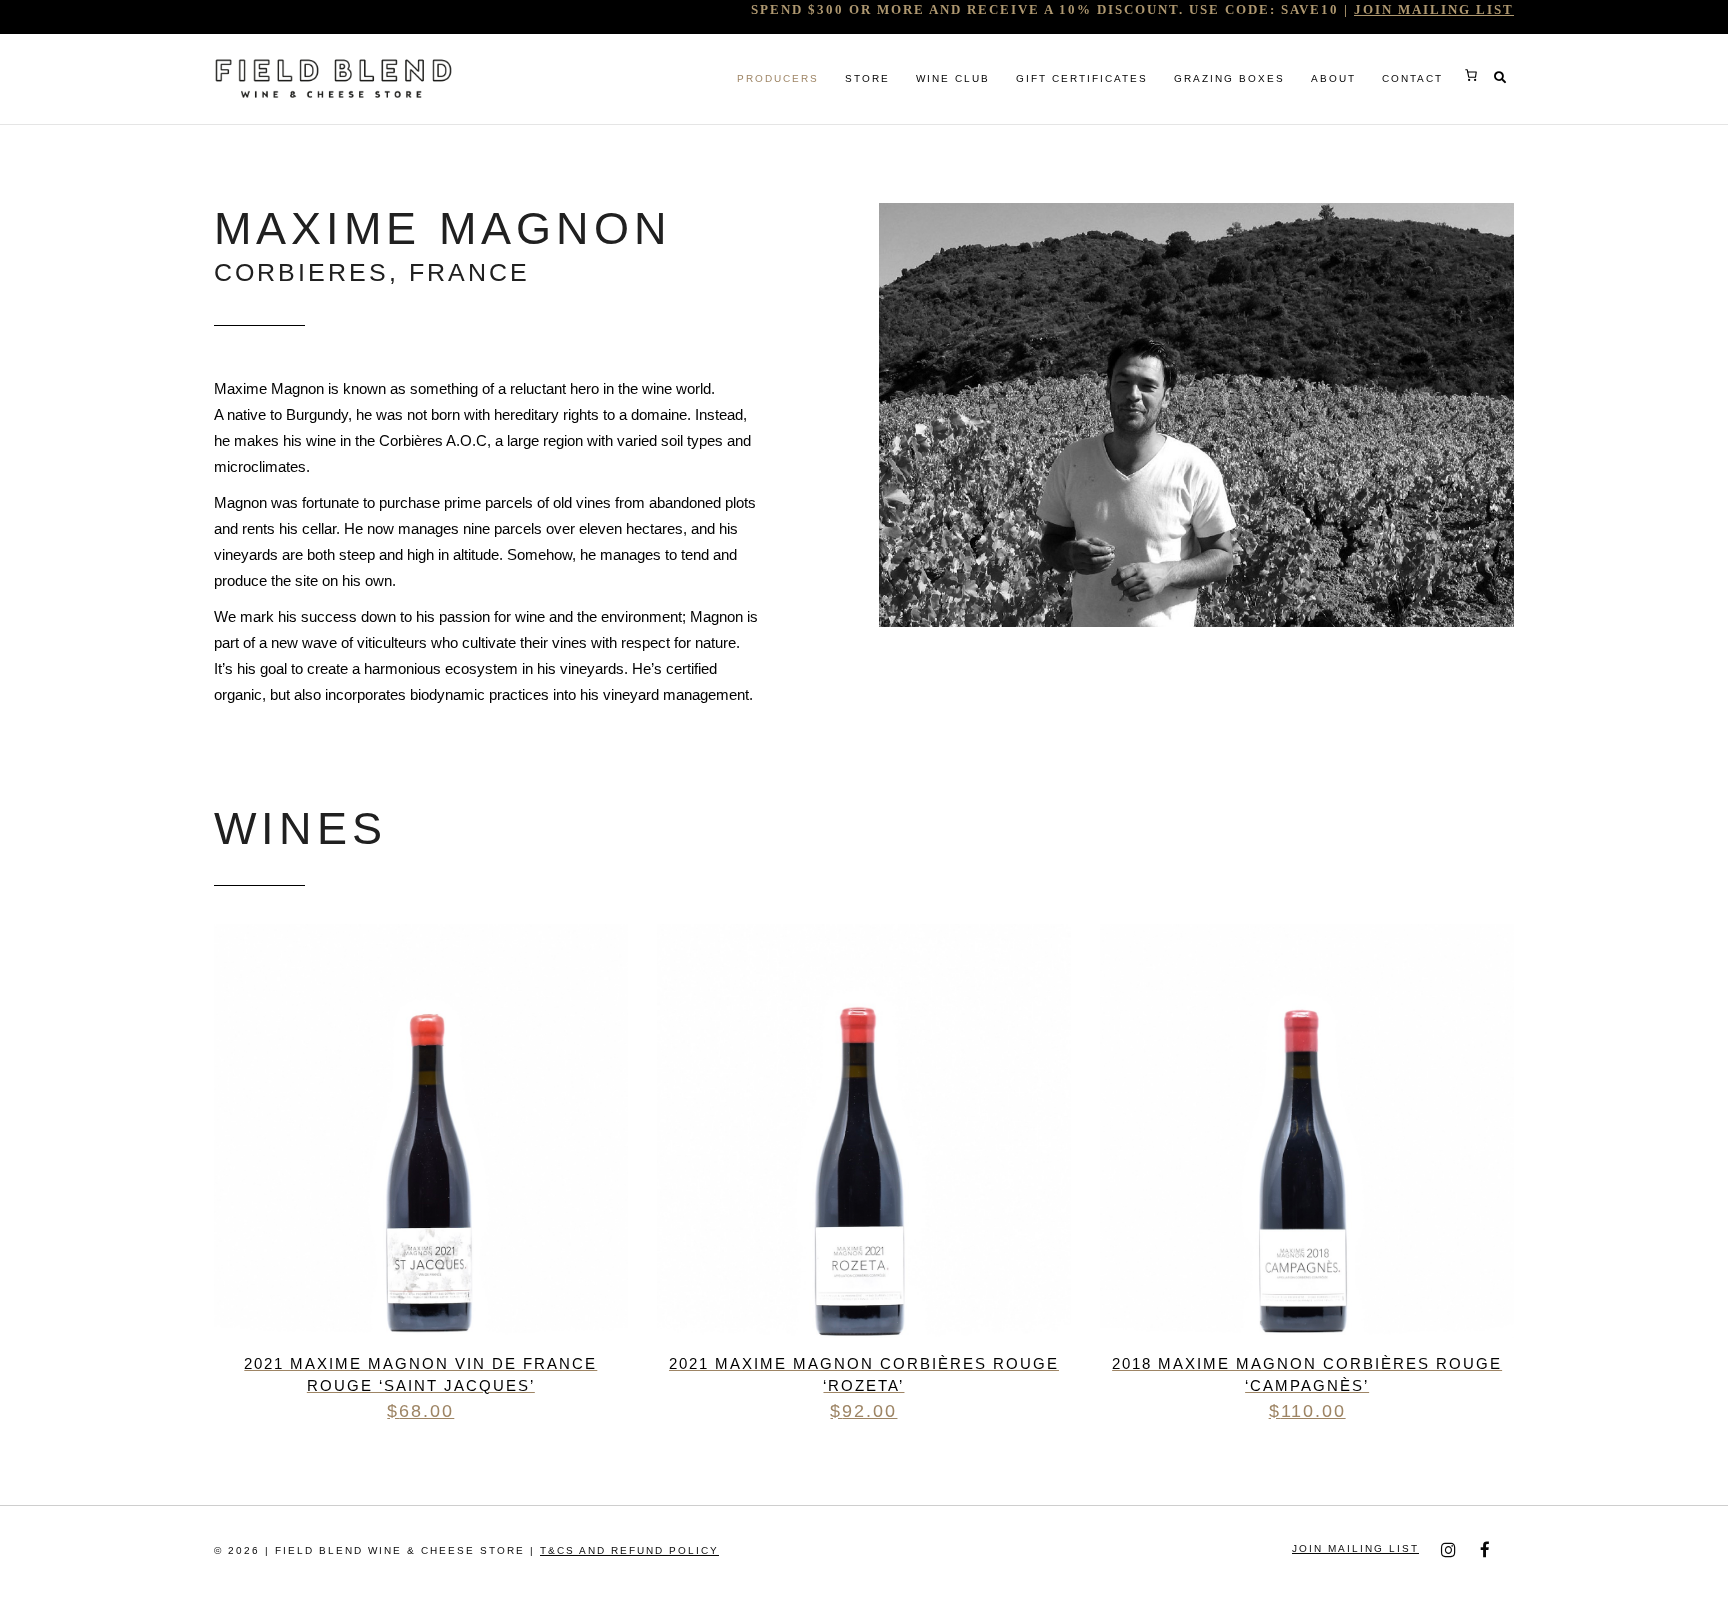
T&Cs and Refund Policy (629, 1550)
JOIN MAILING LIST (1434, 9)
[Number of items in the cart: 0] (1471, 75)
